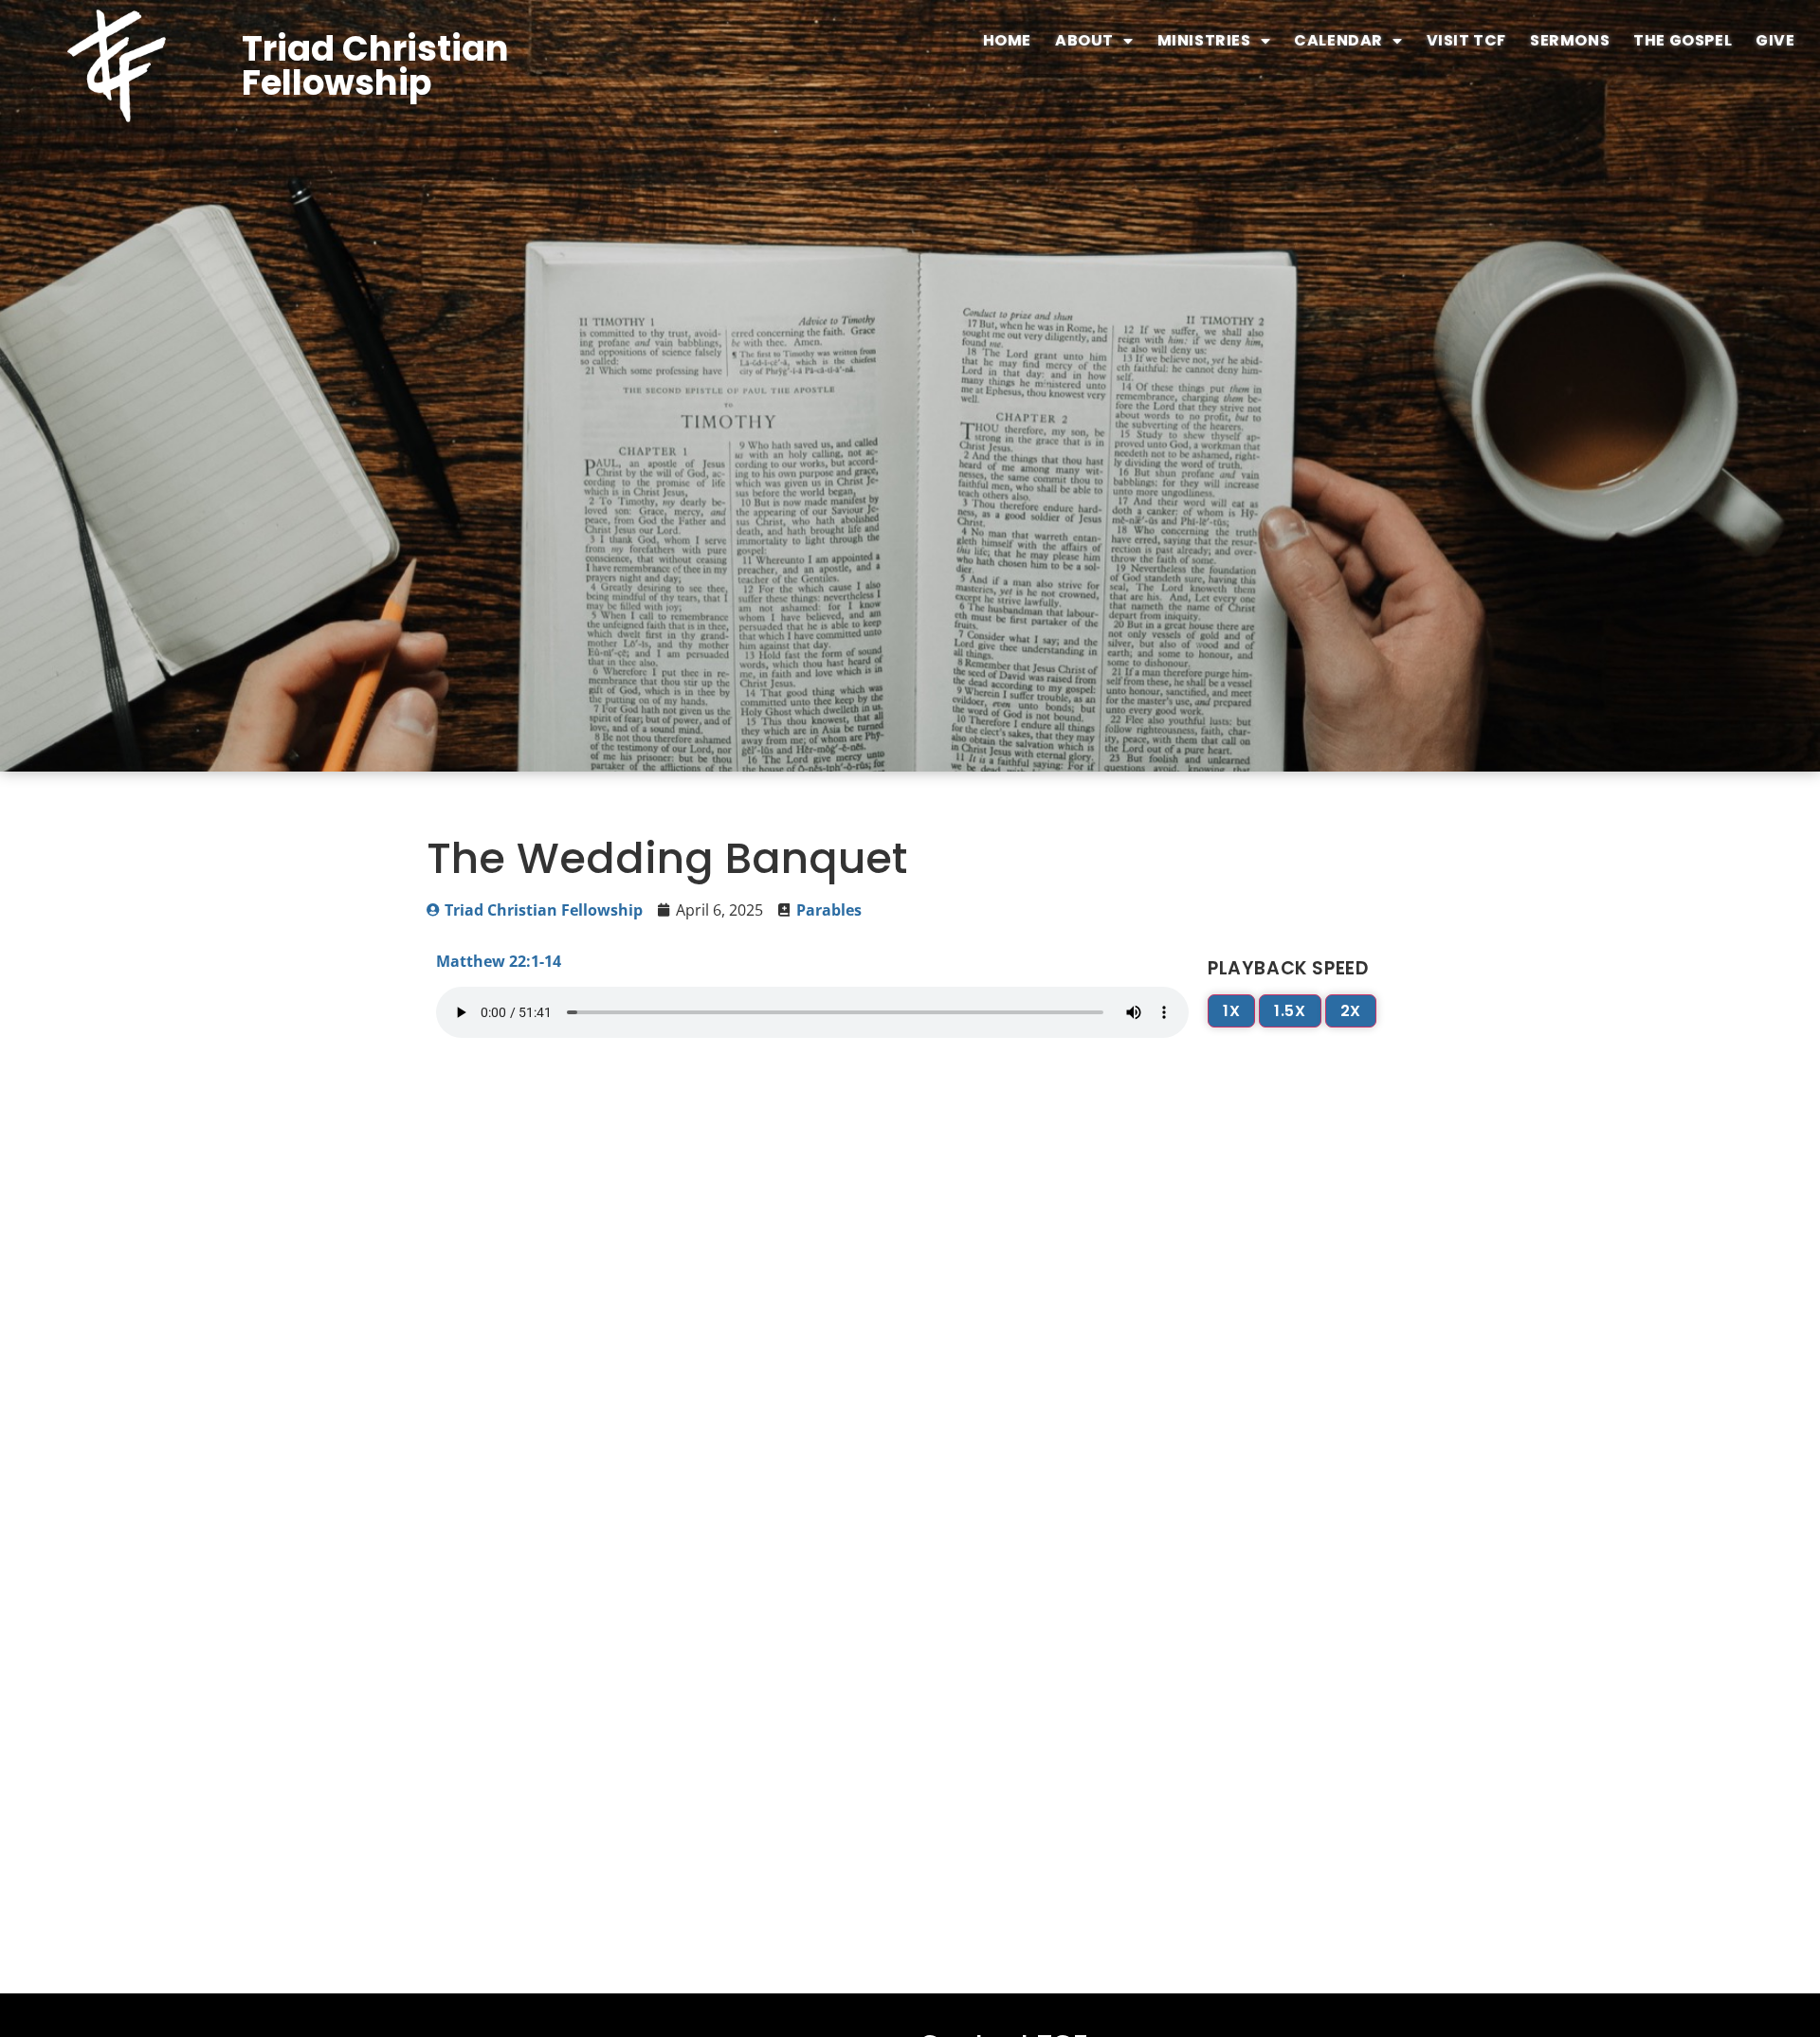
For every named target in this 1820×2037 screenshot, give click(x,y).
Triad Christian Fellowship (375, 66)
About (1084, 40)
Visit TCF (1466, 40)
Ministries (1204, 40)
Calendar (1338, 40)
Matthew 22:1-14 (499, 961)
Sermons (1570, 40)
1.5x (1290, 1011)
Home (1007, 40)
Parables (829, 910)
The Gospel (1683, 40)
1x (1231, 1011)
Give (1775, 40)
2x (1351, 1011)
